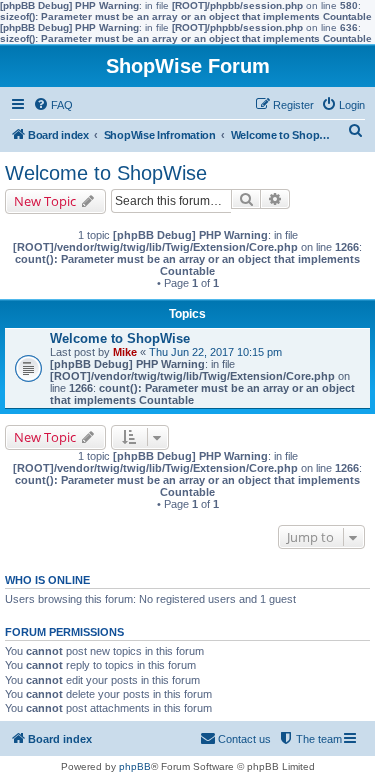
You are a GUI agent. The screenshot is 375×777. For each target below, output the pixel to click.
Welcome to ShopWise (106, 173)
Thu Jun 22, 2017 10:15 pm (215, 352)
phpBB (135, 766)
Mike (125, 352)
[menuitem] (53, 105)
